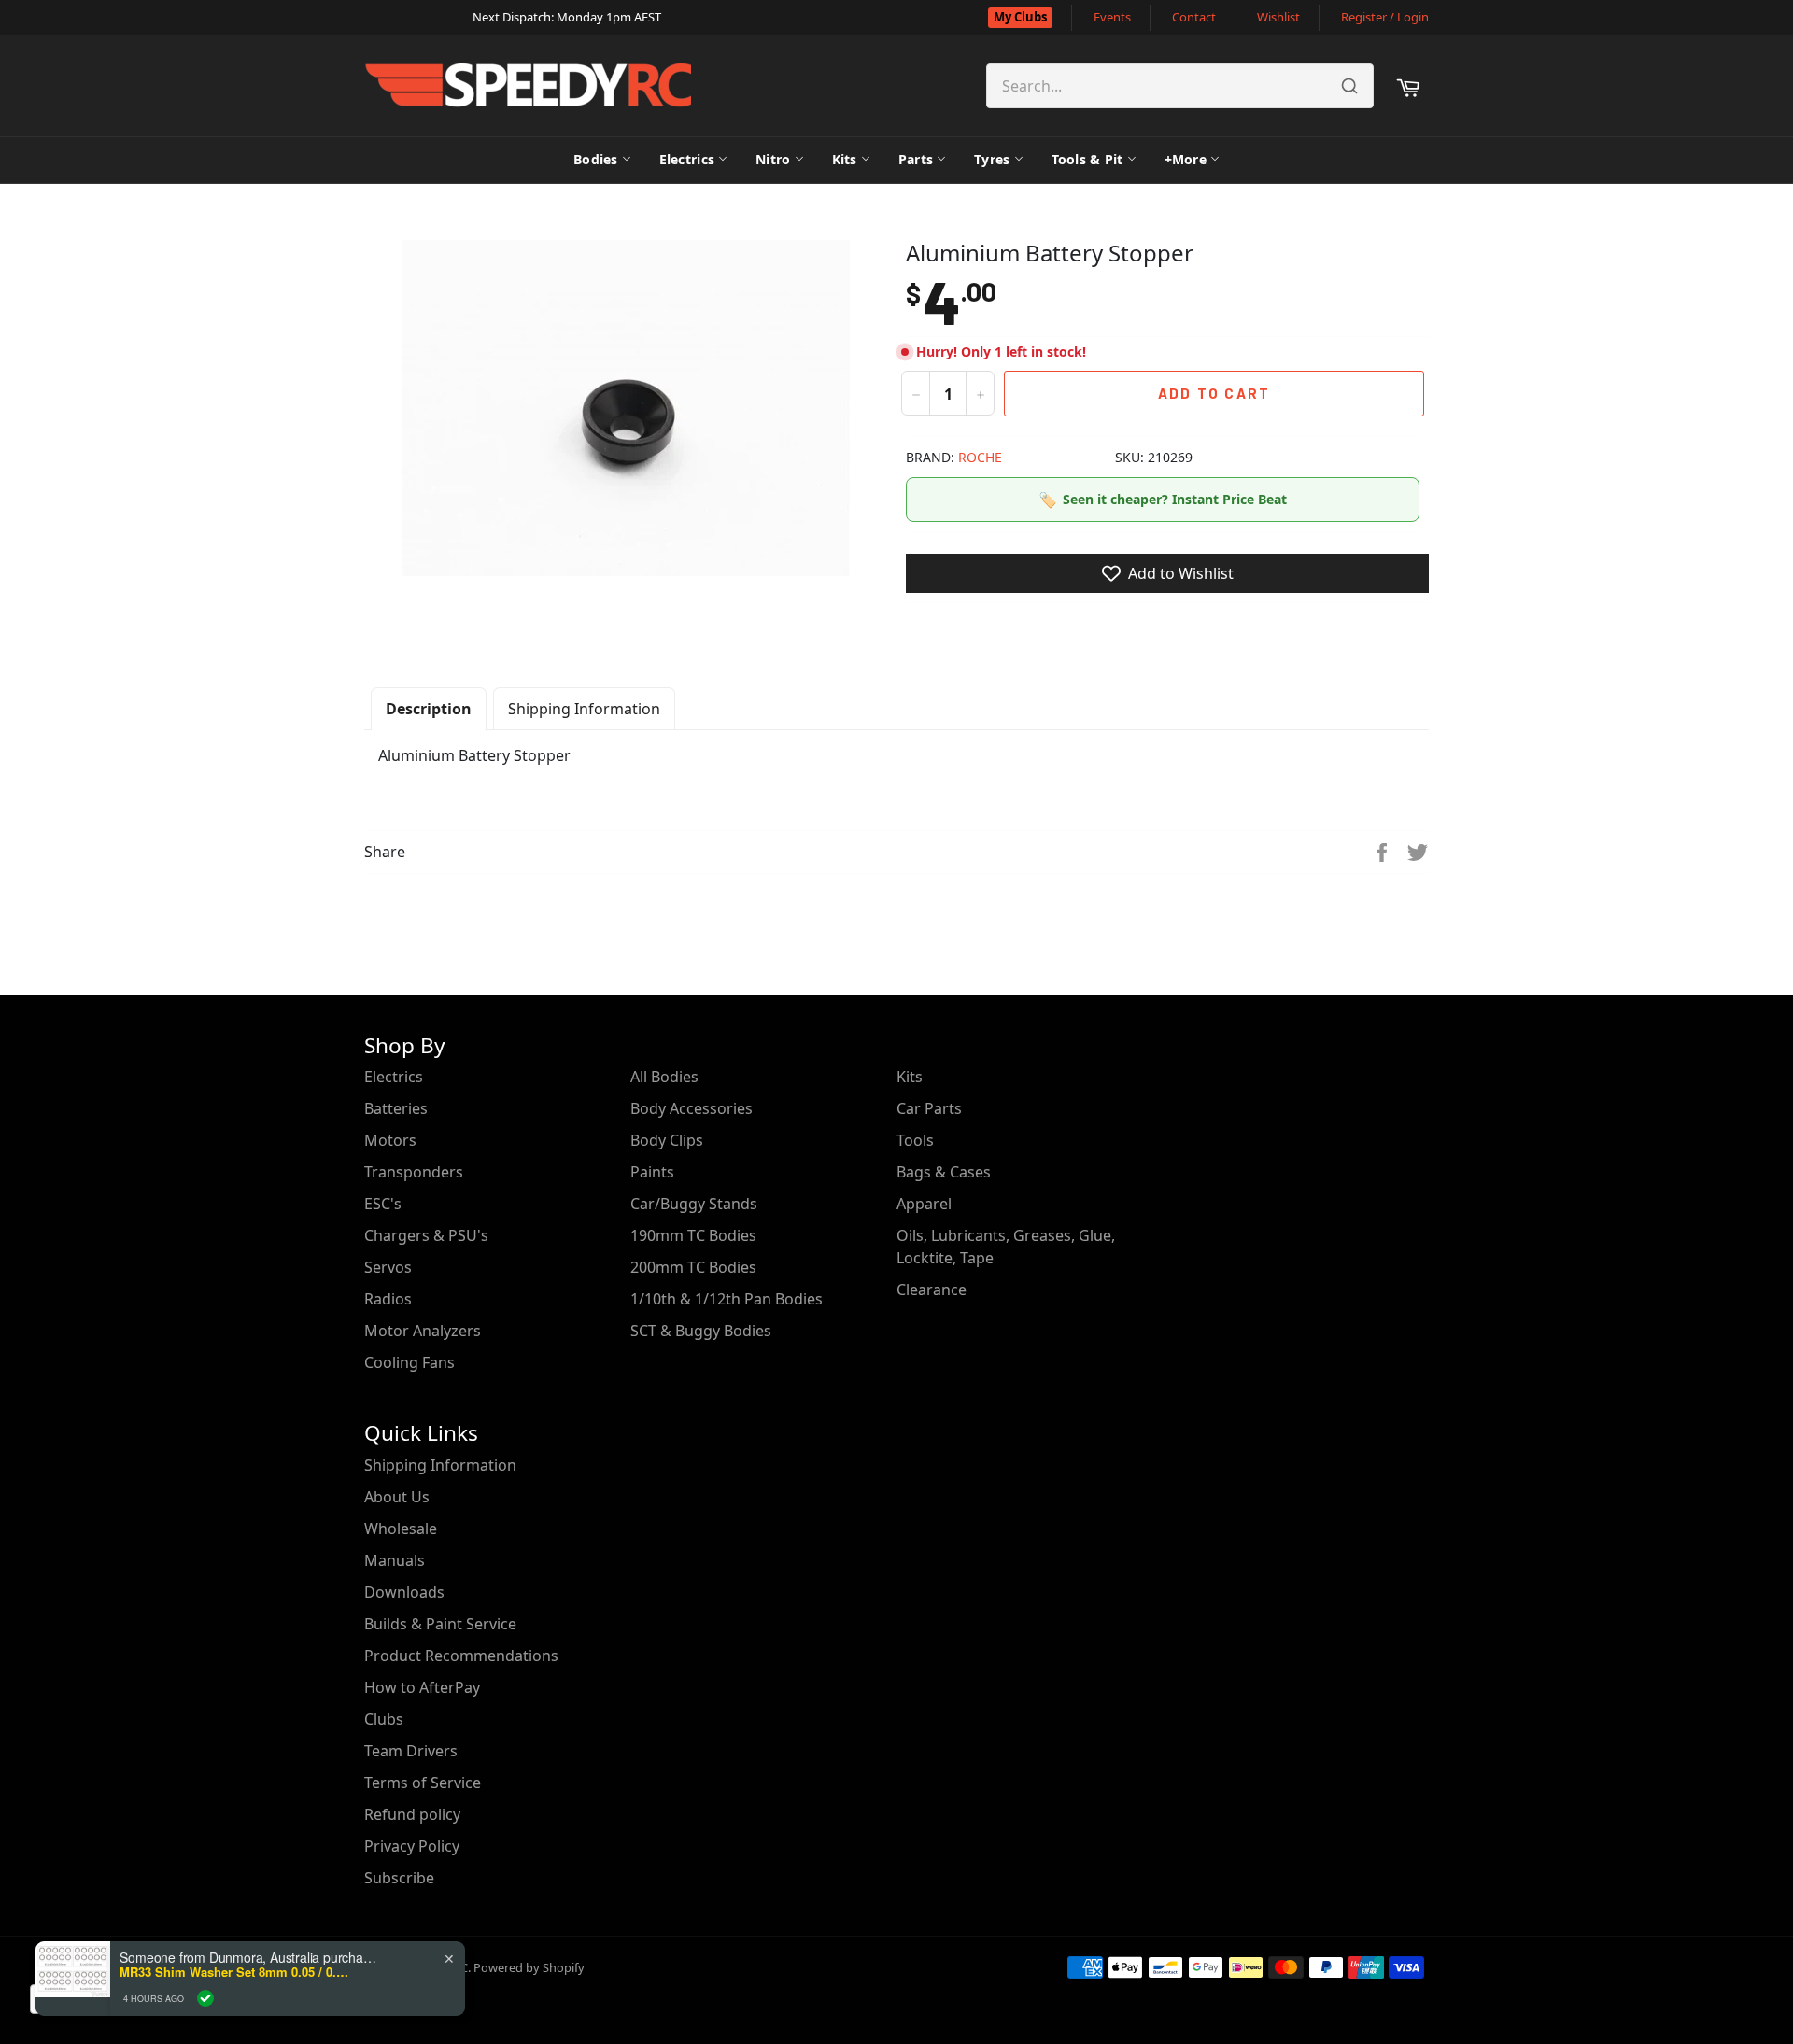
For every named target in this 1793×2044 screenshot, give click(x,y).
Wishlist (1278, 17)
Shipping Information (584, 709)
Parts (916, 159)
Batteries (396, 1108)
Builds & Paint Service (440, 1624)
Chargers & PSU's (426, 1235)
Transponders (414, 1172)
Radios (388, 1299)
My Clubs (1020, 17)
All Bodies (664, 1077)
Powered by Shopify (529, 1967)
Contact (1194, 17)
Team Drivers (411, 1751)
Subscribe (399, 1878)
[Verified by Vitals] (205, 1998)
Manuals (395, 1560)
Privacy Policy (412, 1846)
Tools (915, 1140)
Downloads (404, 1592)
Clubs (384, 1719)
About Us (397, 1497)
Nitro (773, 159)
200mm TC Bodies (693, 1267)
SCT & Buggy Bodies (701, 1331)
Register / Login (1385, 17)
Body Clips (667, 1140)
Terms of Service (423, 1783)
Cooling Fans (409, 1362)
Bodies (596, 159)
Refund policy (412, 1814)
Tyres (992, 159)
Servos (388, 1267)
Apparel (924, 1204)
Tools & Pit (1087, 159)
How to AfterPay (422, 1687)
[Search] (1349, 86)
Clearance (932, 1290)
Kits (845, 159)
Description (429, 709)
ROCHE (980, 457)
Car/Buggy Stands (694, 1204)
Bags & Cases (944, 1172)
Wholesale (401, 1529)
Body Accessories (692, 1108)
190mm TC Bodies (693, 1235)
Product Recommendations (461, 1656)
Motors (390, 1140)
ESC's (383, 1204)
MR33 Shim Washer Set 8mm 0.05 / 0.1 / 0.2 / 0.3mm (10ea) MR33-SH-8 (236, 1972)
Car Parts (929, 1108)
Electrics (687, 159)
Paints (652, 1172)
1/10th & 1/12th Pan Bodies (727, 1299)
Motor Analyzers (423, 1331)
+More (1186, 159)
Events (1112, 17)
